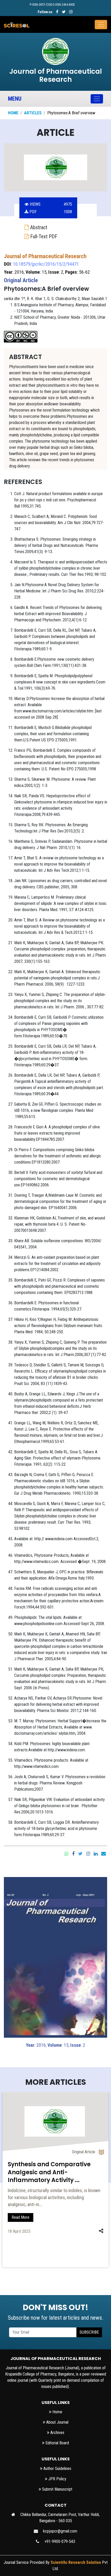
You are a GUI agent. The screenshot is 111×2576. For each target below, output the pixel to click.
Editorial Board (57, 2443)
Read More (21, 2217)
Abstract (38, 227)
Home (13, 113)
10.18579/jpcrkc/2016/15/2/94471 (46, 264)
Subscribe (89, 2332)
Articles (33, 113)
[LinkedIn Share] (96, 1853)
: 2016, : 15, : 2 (55, 2045)
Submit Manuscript (57, 2489)
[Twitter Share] (80, 1853)
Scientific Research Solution (76, 2562)
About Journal (57, 2422)
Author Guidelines (57, 2469)
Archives (57, 2433)
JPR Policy (57, 2479)
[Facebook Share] (73, 1853)
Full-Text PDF (43, 236)
